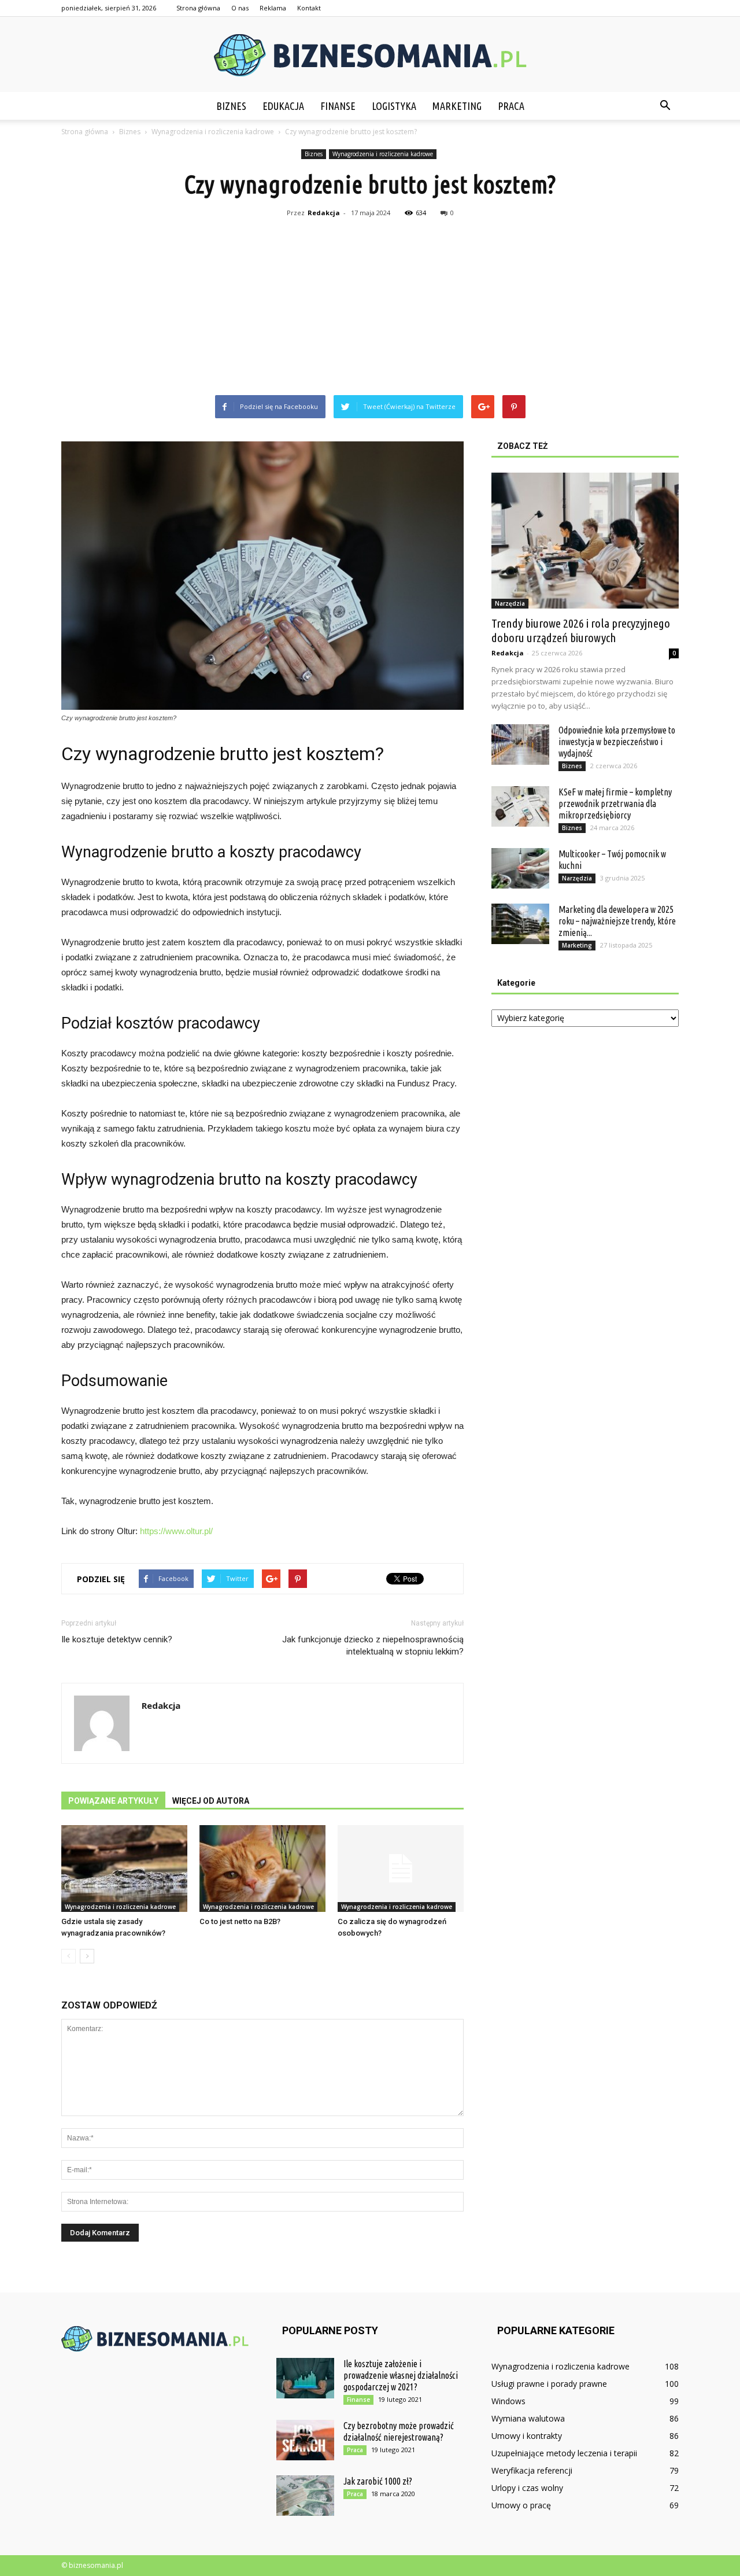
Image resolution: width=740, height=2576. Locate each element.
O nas (240, 8)
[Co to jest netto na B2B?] (262, 1869)
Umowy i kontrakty (527, 2436)
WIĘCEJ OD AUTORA (211, 1801)
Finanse (338, 106)
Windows (508, 2401)
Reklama (273, 8)
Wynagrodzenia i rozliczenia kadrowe (383, 154)
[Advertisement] (370, 308)
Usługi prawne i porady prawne (549, 2384)
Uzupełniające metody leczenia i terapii (564, 2453)
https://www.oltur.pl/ (176, 1531)
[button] (665, 106)
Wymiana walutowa (528, 2418)
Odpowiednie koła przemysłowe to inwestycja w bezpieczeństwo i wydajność (617, 742)
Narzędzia (510, 603)
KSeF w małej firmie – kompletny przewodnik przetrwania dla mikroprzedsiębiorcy (615, 804)
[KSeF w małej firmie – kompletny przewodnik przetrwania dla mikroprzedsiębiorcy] (520, 806)
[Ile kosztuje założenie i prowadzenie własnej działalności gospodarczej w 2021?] (305, 2378)
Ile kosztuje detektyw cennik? (117, 1639)
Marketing (457, 106)
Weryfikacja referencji (532, 2470)
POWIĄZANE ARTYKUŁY (113, 1801)
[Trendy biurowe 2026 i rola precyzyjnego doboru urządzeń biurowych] (585, 541)
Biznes (231, 106)
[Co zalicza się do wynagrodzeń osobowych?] (401, 1869)
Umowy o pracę (521, 2505)
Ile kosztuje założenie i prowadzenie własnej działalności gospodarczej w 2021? (401, 2375)
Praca (511, 106)
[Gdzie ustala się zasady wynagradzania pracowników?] (124, 1869)
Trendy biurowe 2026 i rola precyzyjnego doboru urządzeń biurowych (581, 630)
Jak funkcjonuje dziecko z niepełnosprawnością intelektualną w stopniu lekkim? (373, 1646)
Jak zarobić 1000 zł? (378, 2481)
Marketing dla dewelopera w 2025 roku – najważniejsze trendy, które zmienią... (617, 921)
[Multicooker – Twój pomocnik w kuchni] (520, 868)
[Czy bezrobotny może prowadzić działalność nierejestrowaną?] (305, 2440)
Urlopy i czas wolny (527, 2488)
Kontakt (309, 8)
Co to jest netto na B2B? (240, 1921)
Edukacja (283, 106)
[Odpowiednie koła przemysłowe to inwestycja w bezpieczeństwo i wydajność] (520, 745)
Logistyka (394, 106)
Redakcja (324, 213)
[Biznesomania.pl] (370, 55)
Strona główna (198, 8)
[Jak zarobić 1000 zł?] (305, 2496)
